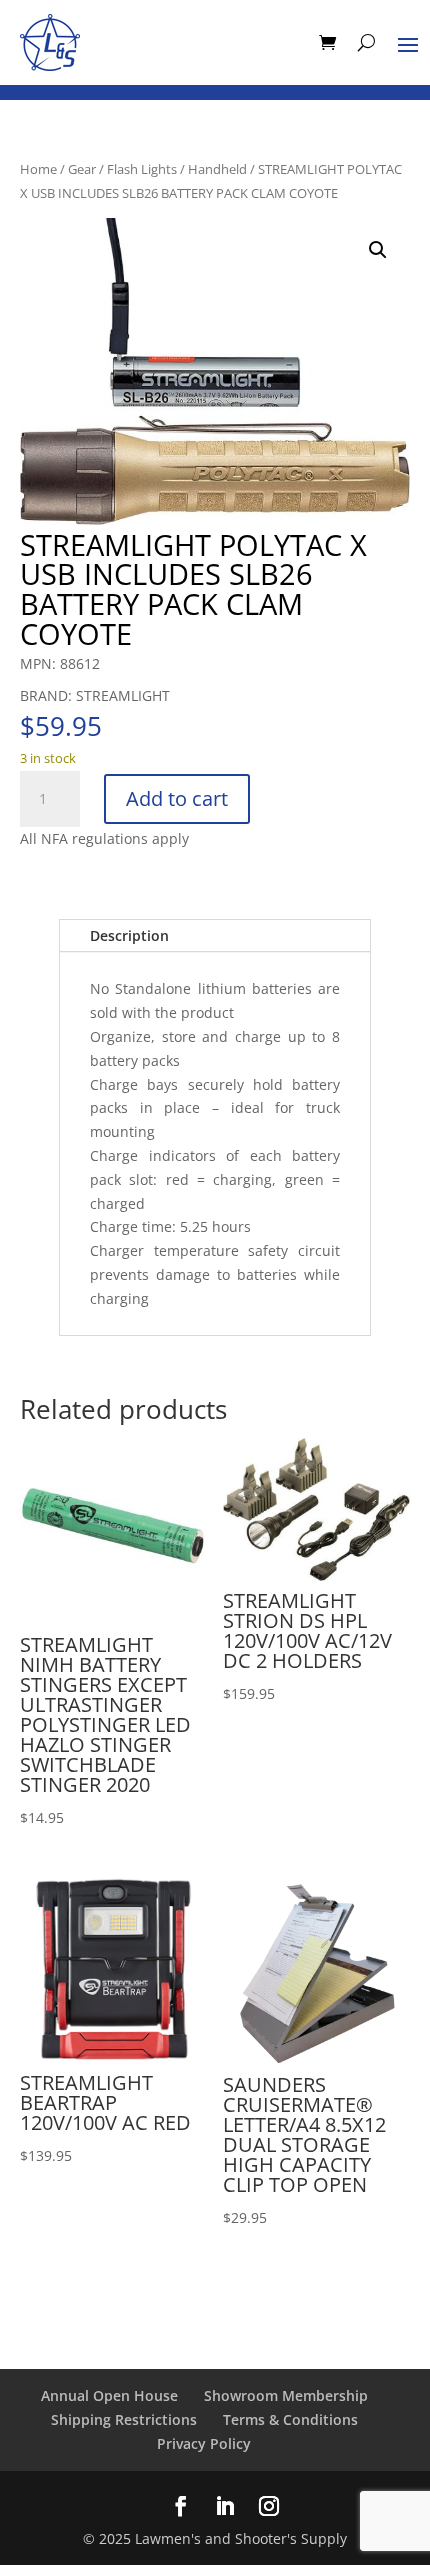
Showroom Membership (286, 2395)
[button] (378, 250)
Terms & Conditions (290, 2419)
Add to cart (177, 798)
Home (38, 169)
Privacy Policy (204, 2443)
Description (129, 935)
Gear (82, 169)
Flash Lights (142, 169)
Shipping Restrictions (124, 2419)
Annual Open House (109, 2395)
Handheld (217, 169)
